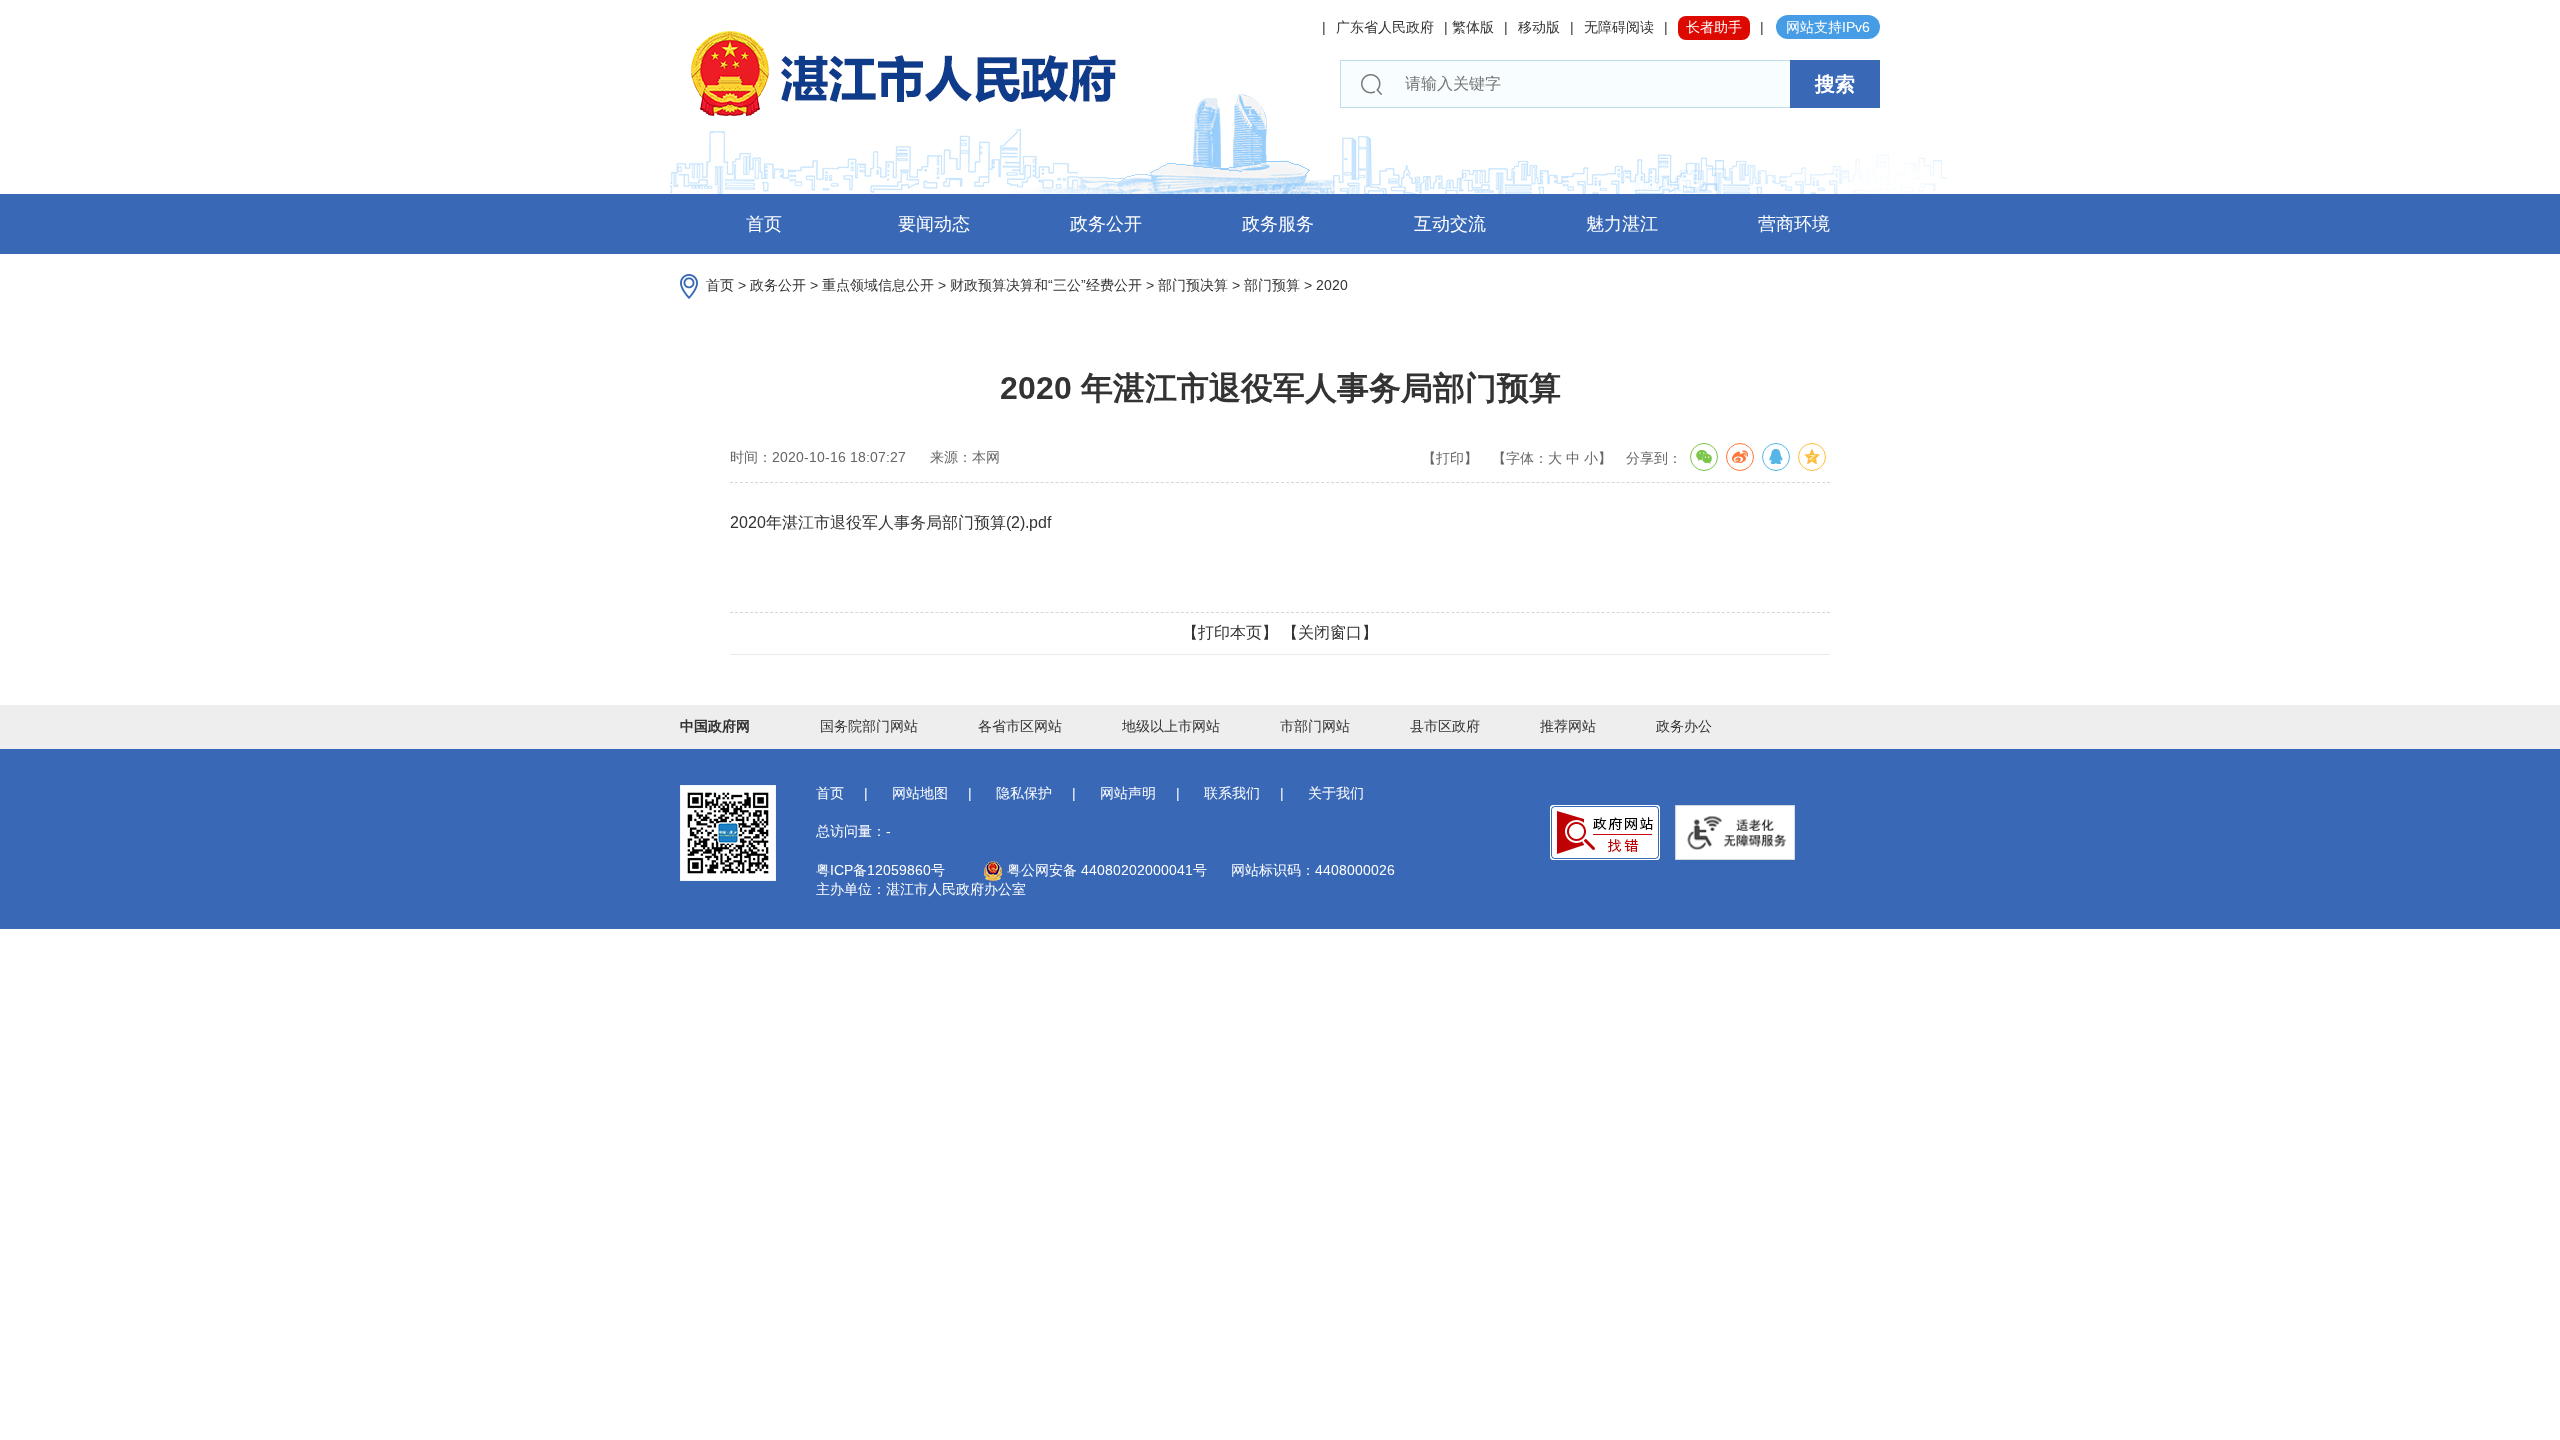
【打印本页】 (1230, 632)
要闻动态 (934, 224)
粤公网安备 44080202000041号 (1105, 870)
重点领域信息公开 (878, 285)
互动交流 (1450, 224)
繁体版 (1473, 27)
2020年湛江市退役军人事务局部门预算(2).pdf (890, 522)
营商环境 (1794, 224)
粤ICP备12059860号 (880, 870)
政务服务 (1278, 224)
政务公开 (1106, 224)
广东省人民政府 (1385, 27)
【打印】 (1450, 458)
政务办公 (1684, 726)
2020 (1332, 285)
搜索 (1835, 84)
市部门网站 (1315, 726)
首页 (764, 224)
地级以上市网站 (1171, 726)
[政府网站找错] (1605, 832)
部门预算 (1272, 285)
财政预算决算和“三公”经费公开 (1046, 285)
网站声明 (1128, 793)
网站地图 (920, 793)
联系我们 (1232, 793)
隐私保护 (1024, 793)
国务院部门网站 (869, 726)
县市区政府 (1445, 726)
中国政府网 (715, 726)
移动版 (1539, 27)
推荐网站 (1568, 726)
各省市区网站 (1020, 726)
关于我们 (1336, 793)
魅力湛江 (1622, 224)
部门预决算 (1193, 285)
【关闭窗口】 (1330, 632)
